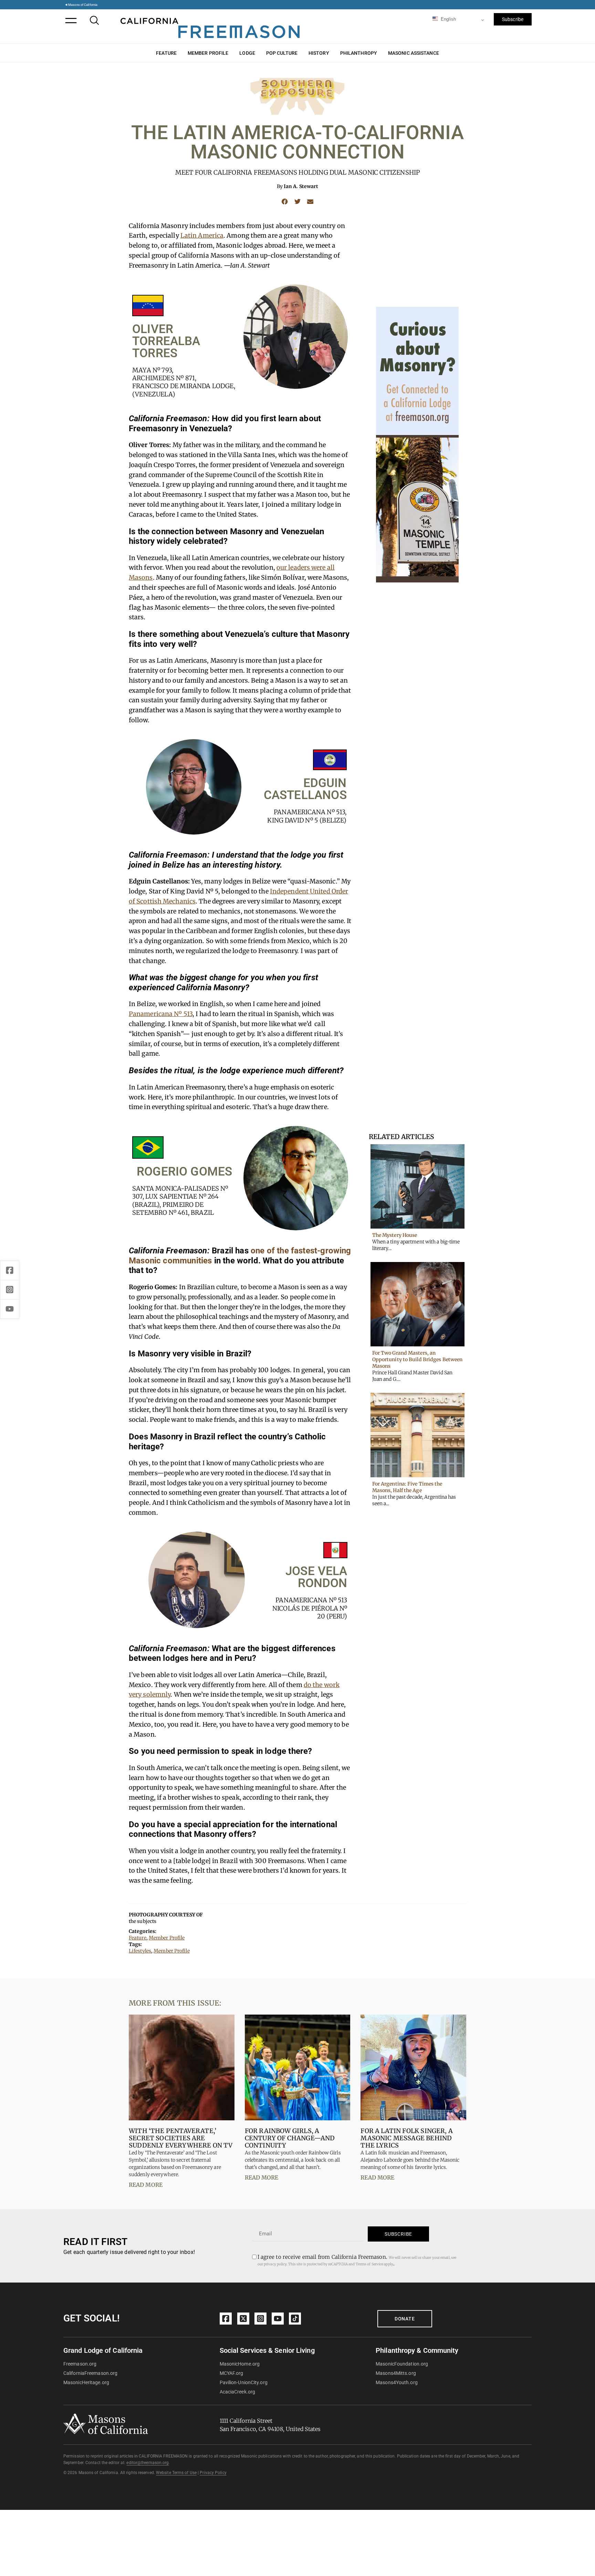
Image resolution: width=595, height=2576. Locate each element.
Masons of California (83, 5)
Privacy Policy (213, 2473)
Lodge (247, 53)
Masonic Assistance (414, 53)
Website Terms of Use (176, 2473)
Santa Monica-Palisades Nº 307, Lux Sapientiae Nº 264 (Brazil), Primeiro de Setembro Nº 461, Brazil (180, 1201)
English (448, 19)
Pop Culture (282, 53)
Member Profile (208, 53)
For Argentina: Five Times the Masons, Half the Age (407, 1487)
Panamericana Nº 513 (161, 1014)
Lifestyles (140, 1951)
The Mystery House (395, 1235)
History (319, 53)
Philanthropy (359, 53)
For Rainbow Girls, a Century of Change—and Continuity (290, 2138)
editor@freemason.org (148, 2463)
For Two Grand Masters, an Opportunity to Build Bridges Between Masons (417, 1359)
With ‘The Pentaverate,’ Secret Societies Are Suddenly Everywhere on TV (181, 2138)
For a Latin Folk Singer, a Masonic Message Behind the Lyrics (407, 2138)
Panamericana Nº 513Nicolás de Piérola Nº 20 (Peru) (310, 1608)
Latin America (202, 235)
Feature (166, 53)
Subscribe (513, 19)
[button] (285, 201)
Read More (146, 2185)
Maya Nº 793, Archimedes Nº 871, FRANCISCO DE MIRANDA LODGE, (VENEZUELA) (184, 382)
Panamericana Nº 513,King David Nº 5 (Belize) (307, 816)
